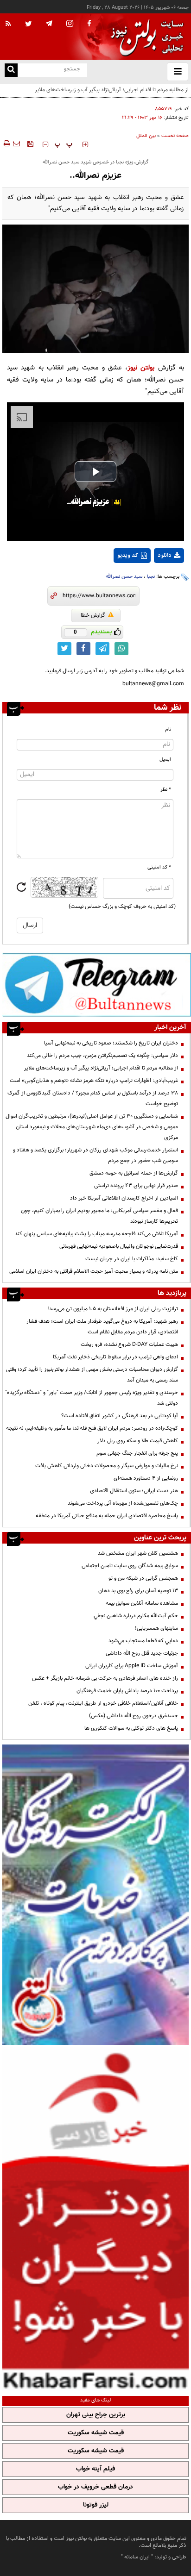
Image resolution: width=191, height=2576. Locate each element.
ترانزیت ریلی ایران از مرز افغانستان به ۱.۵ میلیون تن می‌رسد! (113, 1309)
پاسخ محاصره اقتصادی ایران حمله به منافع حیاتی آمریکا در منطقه (107, 1516)
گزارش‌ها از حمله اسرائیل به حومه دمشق (134, 1173)
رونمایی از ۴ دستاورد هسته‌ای (146, 1478)
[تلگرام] (97, 985)
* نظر (166, 790)
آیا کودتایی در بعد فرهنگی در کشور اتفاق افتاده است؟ (120, 1416)
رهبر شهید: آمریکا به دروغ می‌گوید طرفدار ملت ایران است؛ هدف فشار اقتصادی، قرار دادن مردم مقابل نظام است (102, 1327)
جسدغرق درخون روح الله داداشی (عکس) (134, 1716)
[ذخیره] (30, 144)
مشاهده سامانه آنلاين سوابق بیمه (142, 1603)
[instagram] (70, 24)
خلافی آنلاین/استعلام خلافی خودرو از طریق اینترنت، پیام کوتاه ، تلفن (103, 1703)
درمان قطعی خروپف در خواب (95, 2487)
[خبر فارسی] (95, 2219)
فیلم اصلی (152, 580)
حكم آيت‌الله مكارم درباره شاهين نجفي (136, 1616)
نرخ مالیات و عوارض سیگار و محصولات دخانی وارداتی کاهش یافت (107, 1466)
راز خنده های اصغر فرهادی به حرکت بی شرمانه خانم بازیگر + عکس (105, 1678)
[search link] (11, 70)
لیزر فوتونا (96, 2505)
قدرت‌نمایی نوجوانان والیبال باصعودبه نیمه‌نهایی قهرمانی (119, 1246)
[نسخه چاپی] (6, 144)
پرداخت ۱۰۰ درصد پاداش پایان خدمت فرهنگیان (127, 1691)
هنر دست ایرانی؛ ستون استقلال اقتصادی (134, 1491)
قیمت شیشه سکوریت (96, 2433)
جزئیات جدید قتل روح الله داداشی (142, 1653)
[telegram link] (102, 649)
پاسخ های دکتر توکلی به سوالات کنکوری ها (131, 1728)
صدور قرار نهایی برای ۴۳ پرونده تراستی (136, 1186)
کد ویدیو (128, 556)
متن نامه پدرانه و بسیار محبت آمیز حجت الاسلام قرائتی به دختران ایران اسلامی (94, 1271)
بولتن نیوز (141, 368)
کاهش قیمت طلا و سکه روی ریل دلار (138, 1441)
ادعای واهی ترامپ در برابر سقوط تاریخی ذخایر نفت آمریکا (115, 1357)
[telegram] (49, 23)
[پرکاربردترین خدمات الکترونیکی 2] (95, 1895)
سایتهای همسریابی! (156, 1628)
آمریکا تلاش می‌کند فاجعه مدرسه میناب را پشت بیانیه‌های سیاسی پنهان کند (96, 1234)
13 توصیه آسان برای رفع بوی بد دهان (138, 1591)
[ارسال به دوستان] (16, 144)
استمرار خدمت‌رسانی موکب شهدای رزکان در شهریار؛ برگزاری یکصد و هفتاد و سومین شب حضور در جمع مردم (95, 1155)
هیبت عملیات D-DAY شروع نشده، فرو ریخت (129, 1344)
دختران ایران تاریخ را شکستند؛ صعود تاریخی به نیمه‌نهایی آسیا (111, 1043)
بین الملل (146, 136)
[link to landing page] (145, 37)
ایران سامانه (137, 2557)
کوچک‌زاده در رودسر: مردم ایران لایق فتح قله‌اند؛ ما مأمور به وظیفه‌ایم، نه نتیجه (92, 1428)
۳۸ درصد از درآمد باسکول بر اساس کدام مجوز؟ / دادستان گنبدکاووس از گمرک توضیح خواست (93, 1098)
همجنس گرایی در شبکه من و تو (143, 1578)
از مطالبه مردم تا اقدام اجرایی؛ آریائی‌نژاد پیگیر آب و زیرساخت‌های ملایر (101, 1068)
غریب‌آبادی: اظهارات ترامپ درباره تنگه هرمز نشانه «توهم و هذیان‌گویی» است (94, 1081)
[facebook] (89, 24)
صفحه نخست (175, 136)
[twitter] (29, 25)
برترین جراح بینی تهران (96, 2415)
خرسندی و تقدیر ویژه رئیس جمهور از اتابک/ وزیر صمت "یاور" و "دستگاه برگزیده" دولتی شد (92, 1398)
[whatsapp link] (121, 649)
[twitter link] (64, 649)
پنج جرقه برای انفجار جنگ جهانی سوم (137, 1453)
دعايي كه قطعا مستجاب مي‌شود (143, 1641)
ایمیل (165, 760)
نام (168, 729)
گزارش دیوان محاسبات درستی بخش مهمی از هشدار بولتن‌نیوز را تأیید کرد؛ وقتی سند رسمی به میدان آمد (92, 1375)
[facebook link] (83, 649)
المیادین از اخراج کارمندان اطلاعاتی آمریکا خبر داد (124, 1198)
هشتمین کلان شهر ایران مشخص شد (138, 1553)
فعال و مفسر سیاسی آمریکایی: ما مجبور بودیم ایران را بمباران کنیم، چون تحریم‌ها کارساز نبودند (99, 1216)
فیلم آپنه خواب (95, 2469)
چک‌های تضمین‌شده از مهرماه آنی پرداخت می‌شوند (123, 1503)
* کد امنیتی (159, 867)
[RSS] (8, 24)
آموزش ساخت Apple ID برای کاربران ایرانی (132, 1666)
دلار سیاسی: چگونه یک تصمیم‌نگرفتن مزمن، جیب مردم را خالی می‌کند (102, 1056)
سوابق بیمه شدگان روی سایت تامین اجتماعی (130, 1566)
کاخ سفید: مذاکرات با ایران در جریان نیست (132, 1259)
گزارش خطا (93, 615)
